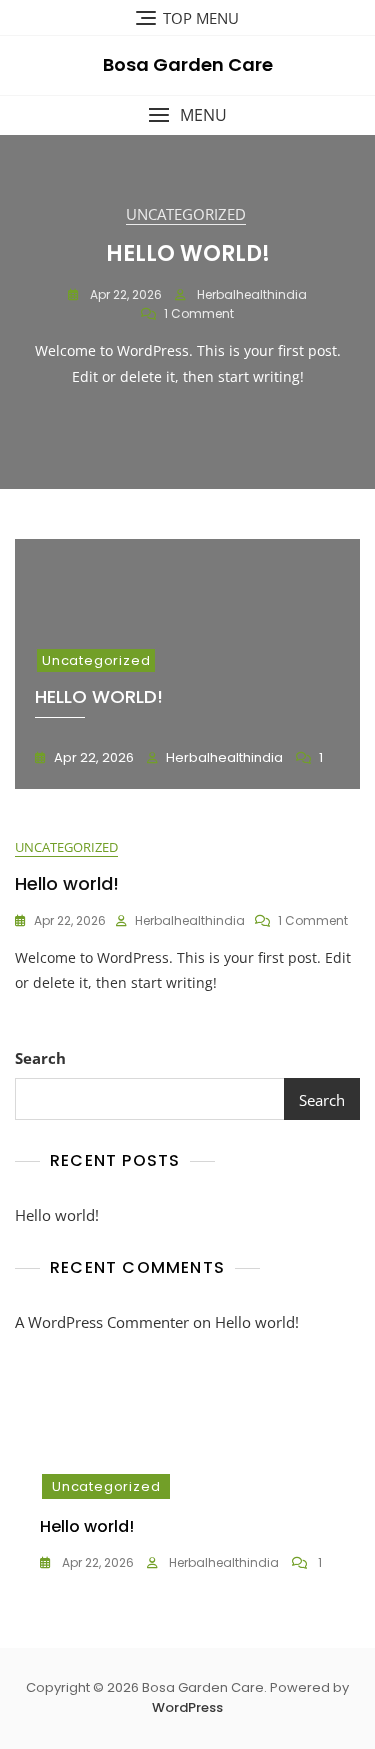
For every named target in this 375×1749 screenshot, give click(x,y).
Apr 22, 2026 (124, 294)
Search (40, 1058)
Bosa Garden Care (188, 64)
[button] (187, 115)
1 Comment (199, 313)
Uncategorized (186, 214)
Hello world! (188, 253)
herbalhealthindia (250, 294)
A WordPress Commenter (102, 1322)
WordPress (187, 1707)
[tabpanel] (187, 311)
